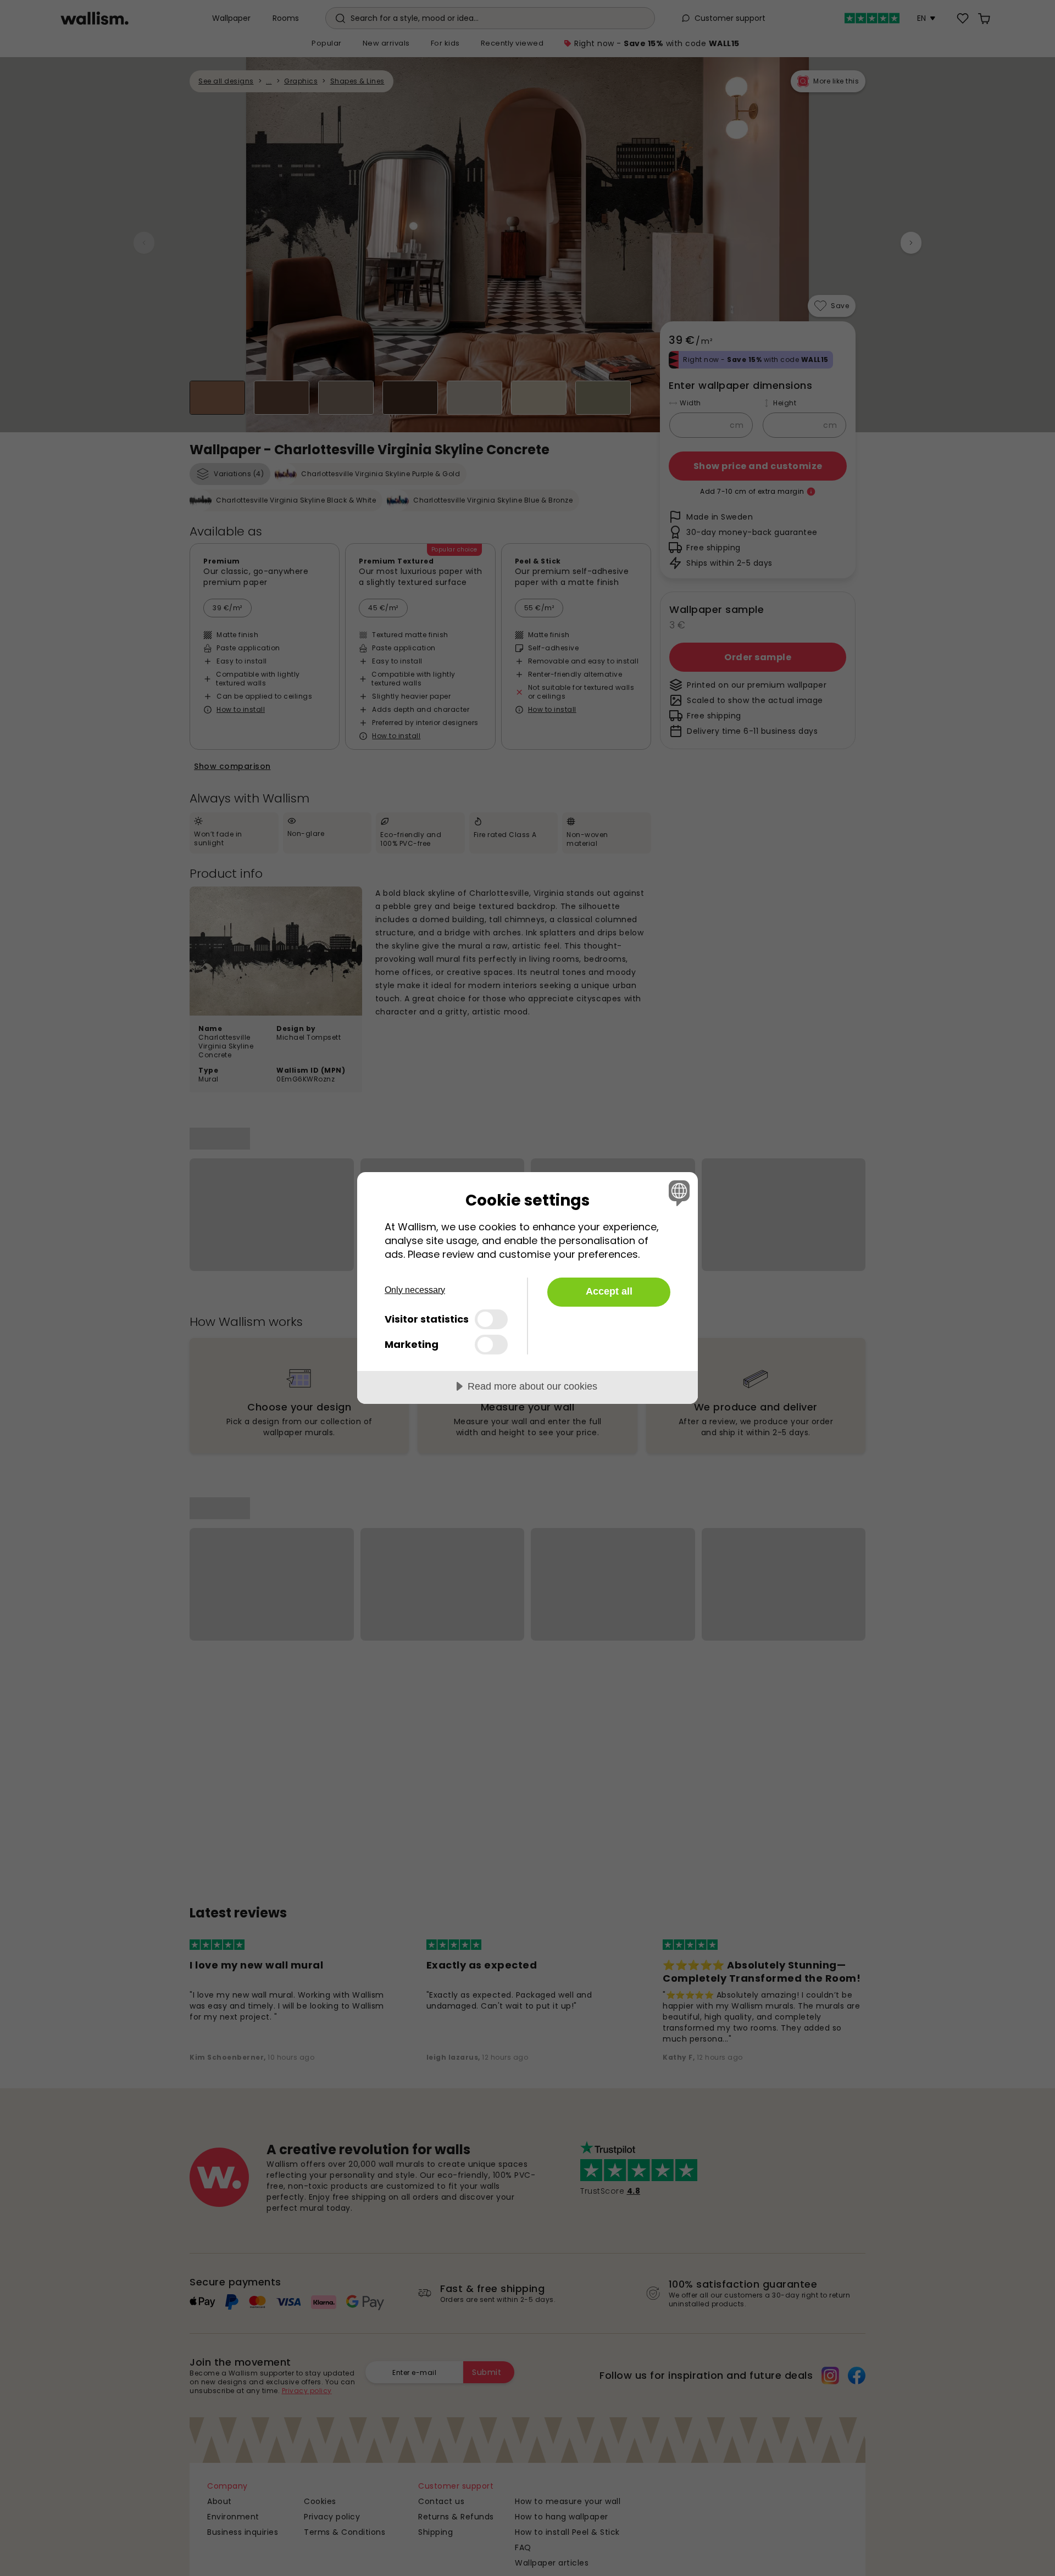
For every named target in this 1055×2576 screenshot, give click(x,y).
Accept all (609, 1291)
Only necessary (415, 1290)
